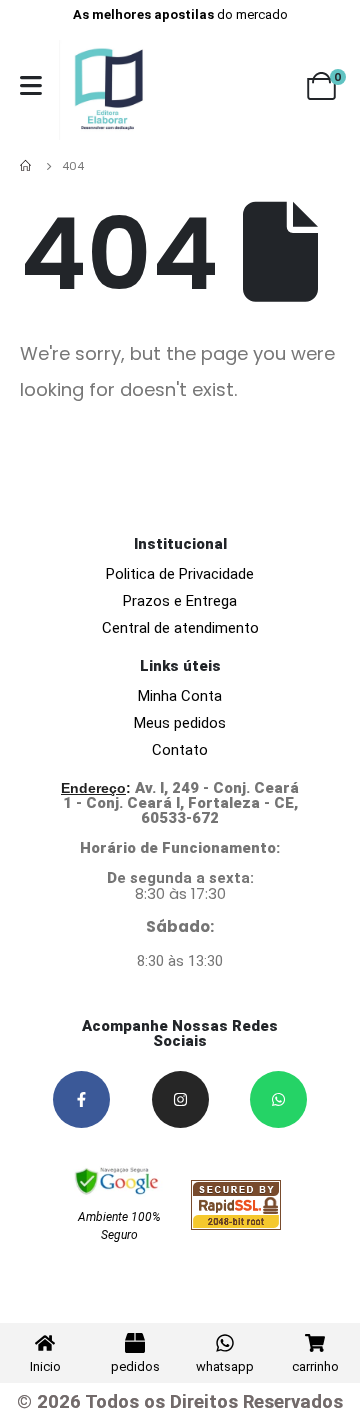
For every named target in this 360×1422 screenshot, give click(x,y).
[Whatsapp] (278, 1099)
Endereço (93, 788)
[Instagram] (180, 1099)
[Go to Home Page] (27, 166)
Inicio (45, 1366)
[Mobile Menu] (31, 85)
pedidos (135, 1366)
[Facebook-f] (81, 1099)
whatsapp (225, 1366)
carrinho (315, 1366)
